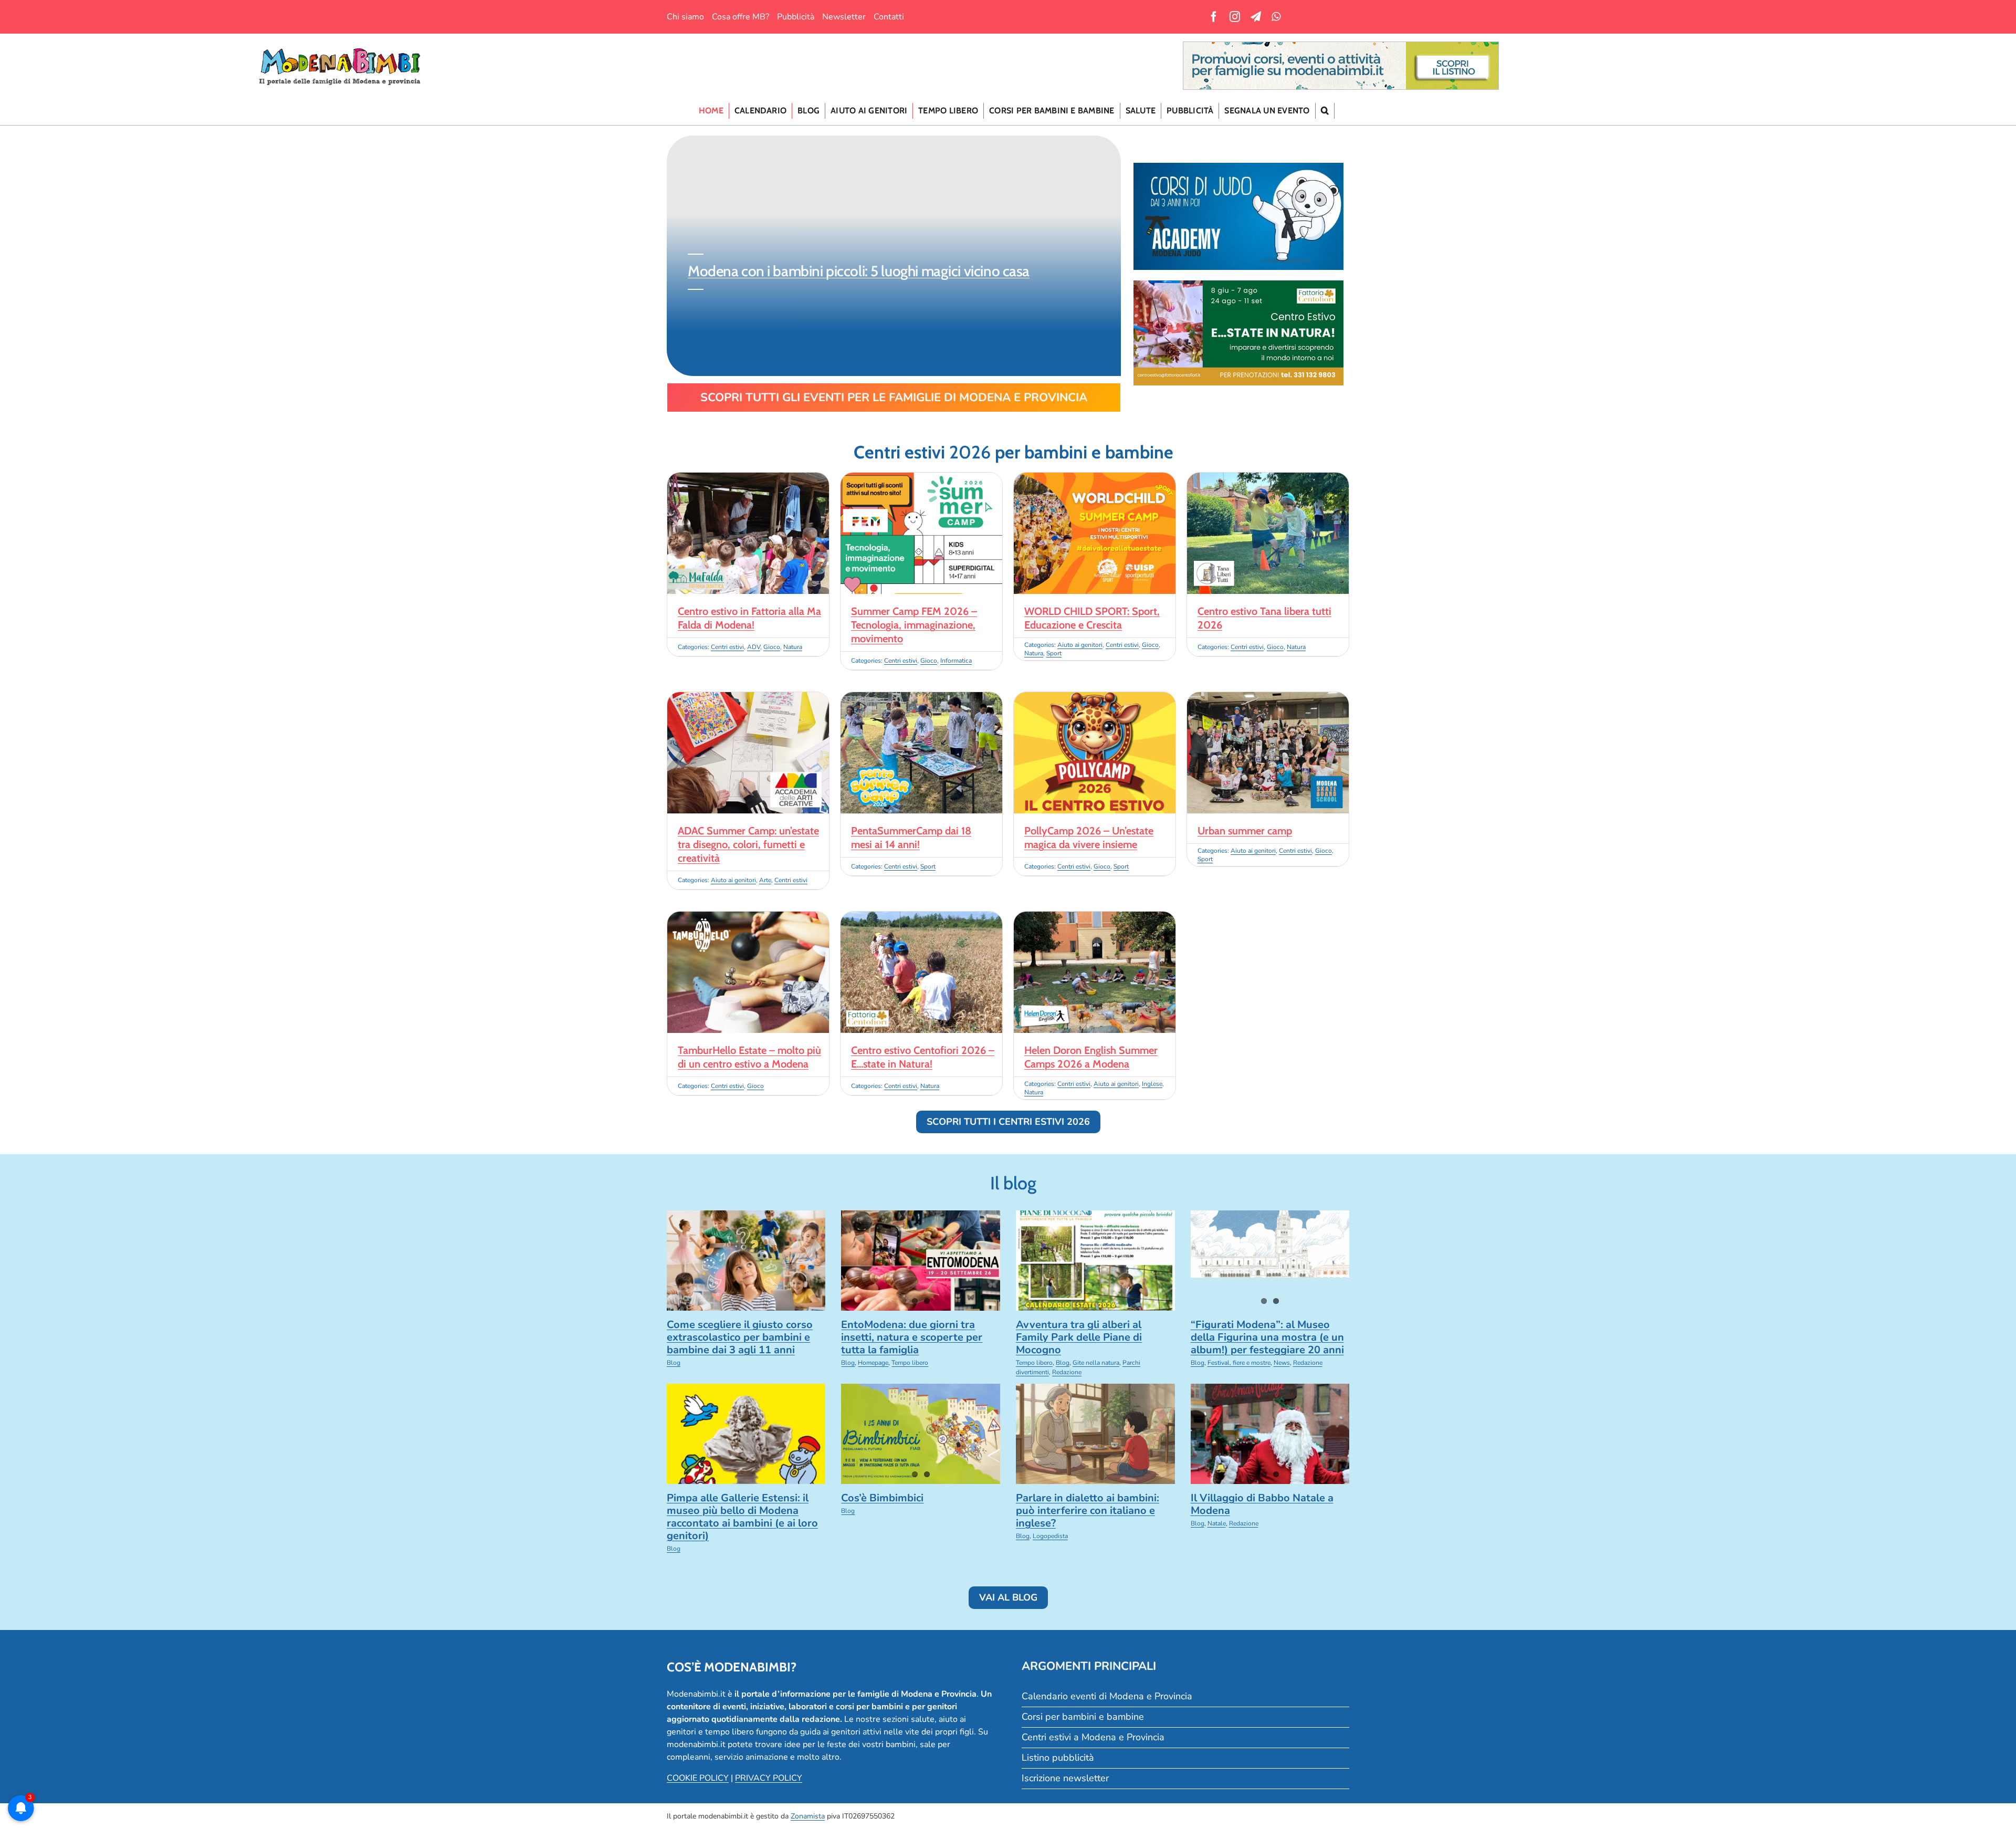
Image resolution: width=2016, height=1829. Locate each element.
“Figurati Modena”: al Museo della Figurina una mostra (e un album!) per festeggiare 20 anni (1267, 1337)
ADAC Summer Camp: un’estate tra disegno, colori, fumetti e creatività (748, 844)
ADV (754, 647)
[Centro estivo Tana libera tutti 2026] (1268, 479)
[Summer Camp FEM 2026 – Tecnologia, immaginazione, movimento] (921, 479)
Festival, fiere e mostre (1239, 1363)
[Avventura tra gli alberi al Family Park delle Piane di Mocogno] (1095, 1261)
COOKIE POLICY (698, 1778)
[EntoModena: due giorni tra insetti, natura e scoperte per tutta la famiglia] (921, 1261)
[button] (1325, 111)
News (1282, 1363)
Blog (674, 1363)
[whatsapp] (1276, 17)
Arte (765, 880)
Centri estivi (727, 647)
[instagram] (1235, 17)
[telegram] (1256, 17)
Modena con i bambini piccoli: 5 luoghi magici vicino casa (857, 271)
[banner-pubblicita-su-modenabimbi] (1341, 46)
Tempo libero (910, 1363)
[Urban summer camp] (1268, 698)
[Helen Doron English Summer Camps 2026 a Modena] (1095, 918)
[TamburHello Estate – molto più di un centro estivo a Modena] (748, 918)
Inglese (1152, 1084)
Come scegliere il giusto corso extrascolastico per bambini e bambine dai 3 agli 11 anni (740, 1337)
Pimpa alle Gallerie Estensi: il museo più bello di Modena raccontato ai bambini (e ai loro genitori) (742, 1517)
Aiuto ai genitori (1080, 645)
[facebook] (1214, 17)
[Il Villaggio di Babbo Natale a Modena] (1270, 1434)
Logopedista (1050, 1536)
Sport (1054, 653)
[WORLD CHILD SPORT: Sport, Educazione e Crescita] (1095, 479)
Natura (793, 647)
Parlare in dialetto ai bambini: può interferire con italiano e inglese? (1088, 1511)
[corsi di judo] (1238, 167)
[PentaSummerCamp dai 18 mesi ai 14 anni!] (921, 698)
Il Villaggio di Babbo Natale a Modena (1262, 1504)
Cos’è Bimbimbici (882, 1498)
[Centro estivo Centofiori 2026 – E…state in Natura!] (921, 918)
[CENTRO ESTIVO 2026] (1238, 285)
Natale (1217, 1523)
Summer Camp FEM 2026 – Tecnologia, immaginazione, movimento (914, 625)
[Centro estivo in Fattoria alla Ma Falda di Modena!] (748, 479)
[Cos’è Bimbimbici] (921, 1434)
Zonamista (808, 1816)
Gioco (772, 647)
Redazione (1067, 1372)
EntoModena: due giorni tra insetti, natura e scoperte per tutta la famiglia (912, 1337)
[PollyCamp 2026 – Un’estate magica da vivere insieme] (1095, 698)
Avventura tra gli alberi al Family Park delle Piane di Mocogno (1079, 1337)
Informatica (956, 661)
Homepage (873, 1363)
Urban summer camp (1245, 831)
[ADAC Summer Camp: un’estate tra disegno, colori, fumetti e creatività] (748, 698)
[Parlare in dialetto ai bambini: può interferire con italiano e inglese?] (1095, 1434)
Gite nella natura (1096, 1363)
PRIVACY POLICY (769, 1778)
